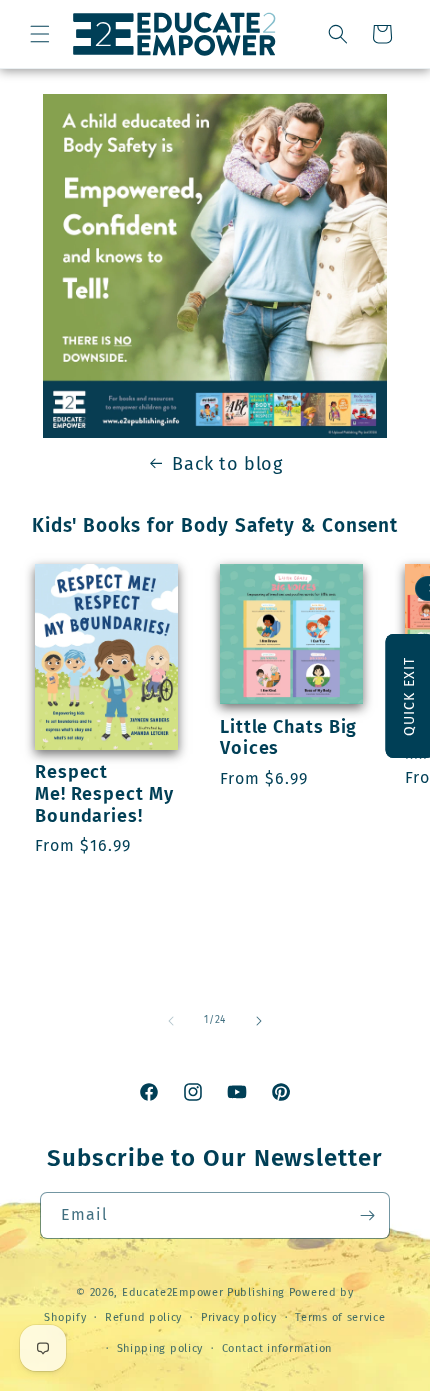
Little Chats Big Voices (288, 738)
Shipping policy (160, 1348)
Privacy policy (239, 1317)
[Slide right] (259, 1021)
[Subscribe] (367, 1215)
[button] (40, 34)
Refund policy (143, 1317)
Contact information (277, 1348)
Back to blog (227, 464)
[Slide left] (171, 1021)
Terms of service (340, 1317)
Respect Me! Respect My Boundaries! (104, 794)
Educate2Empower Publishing (203, 1292)
